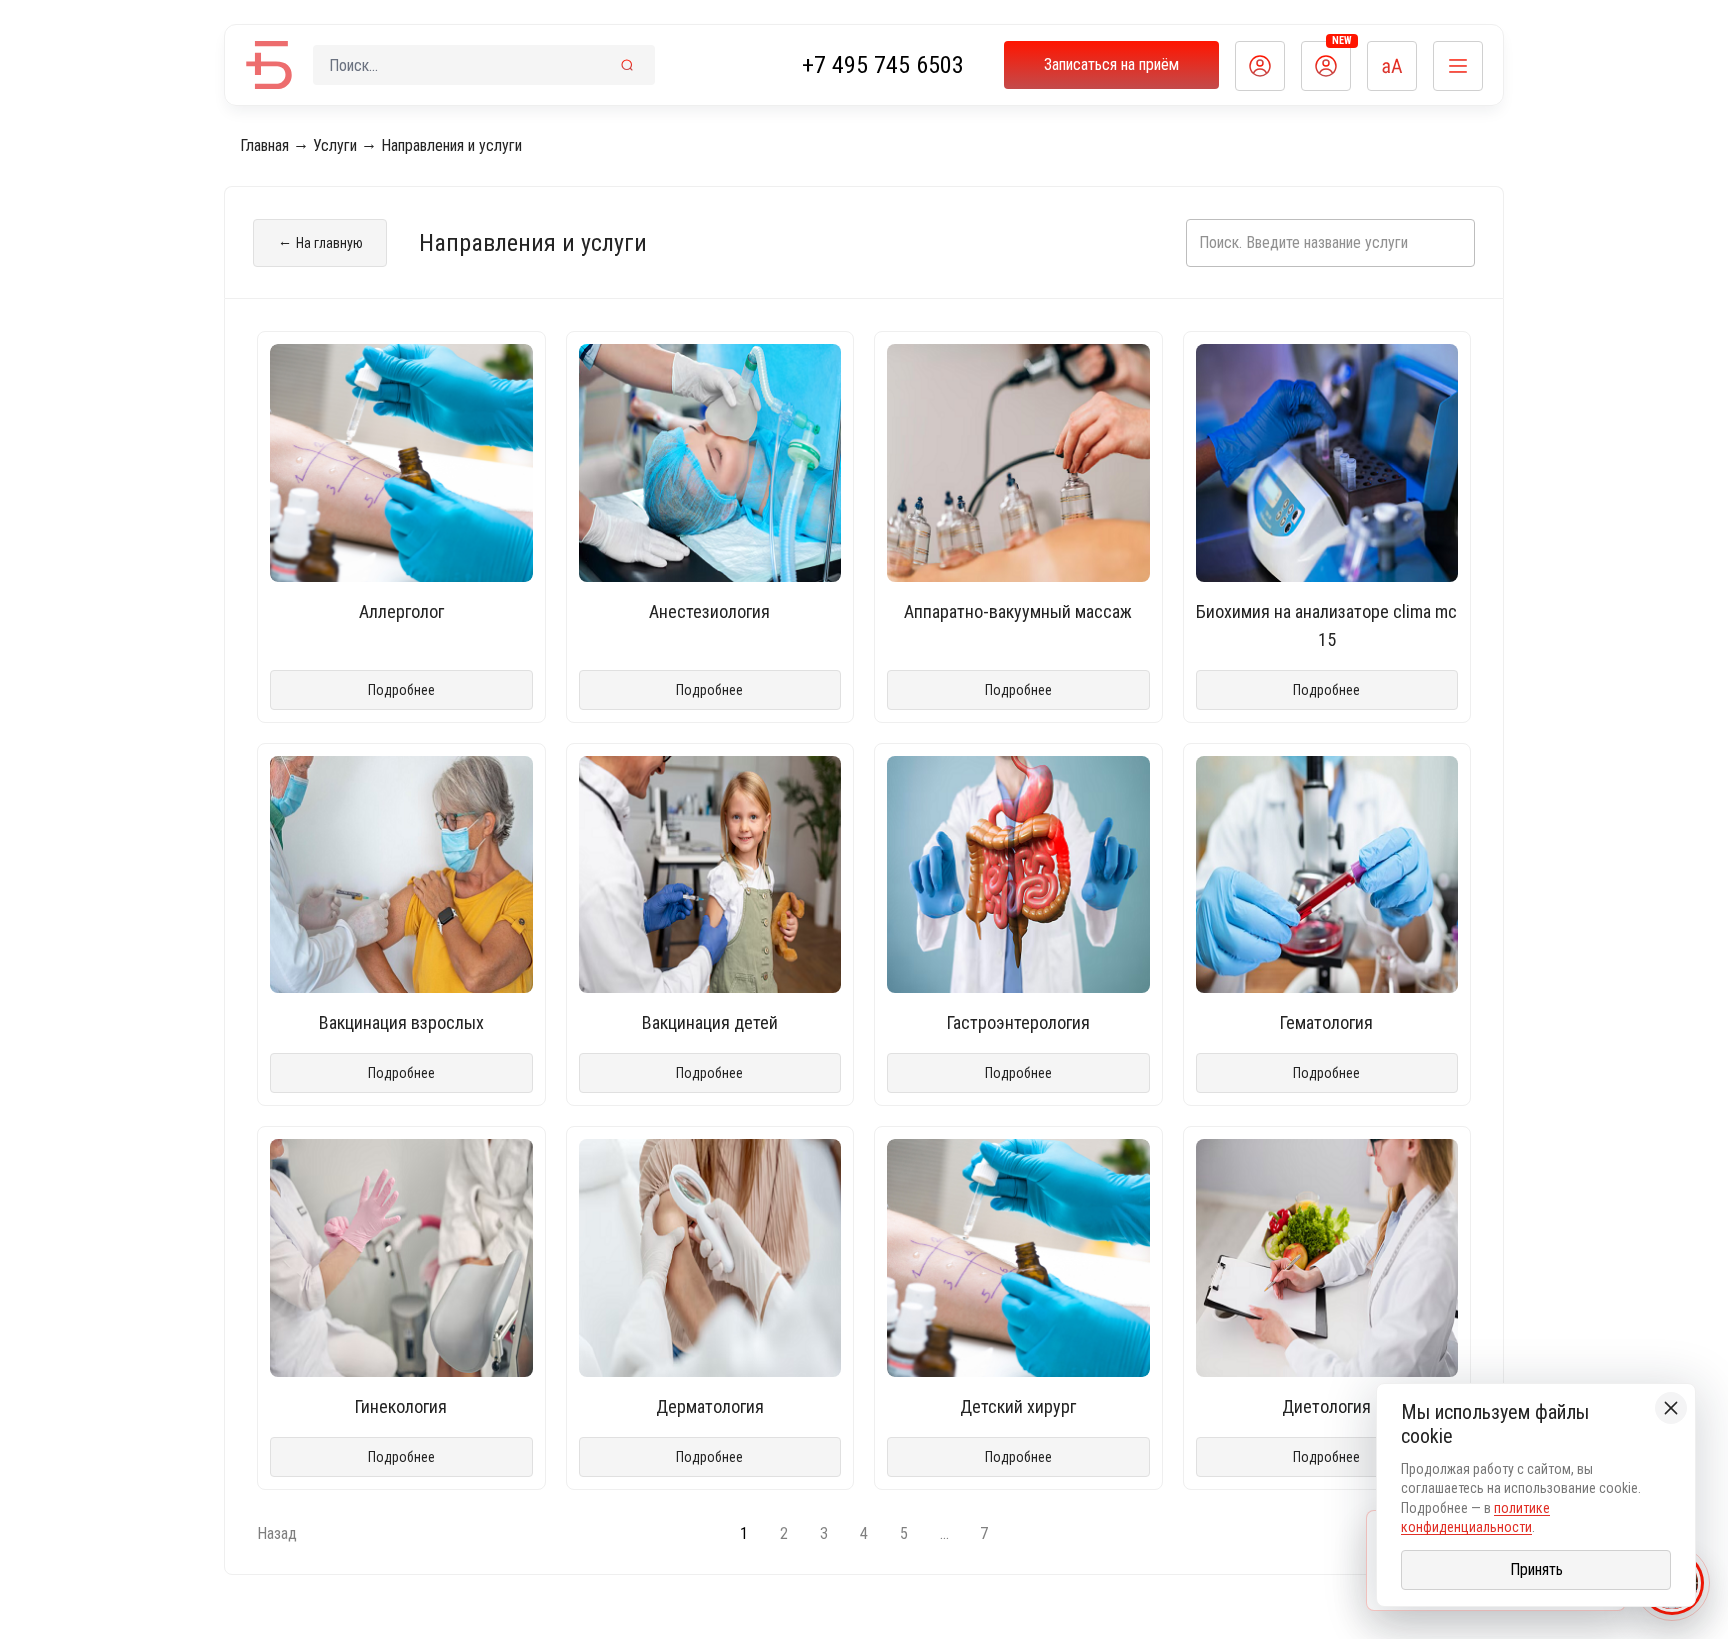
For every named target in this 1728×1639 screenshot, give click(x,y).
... (944, 1533)
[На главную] (269, 65)
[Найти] (627, 65)
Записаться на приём (1111, 64)
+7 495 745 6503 (883, 65)
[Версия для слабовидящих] (1392, 66)
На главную (320, 242)
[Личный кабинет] (1260, 66)
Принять (1536, 1569)
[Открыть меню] (1458, 66)
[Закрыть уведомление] (1671, 1408)
